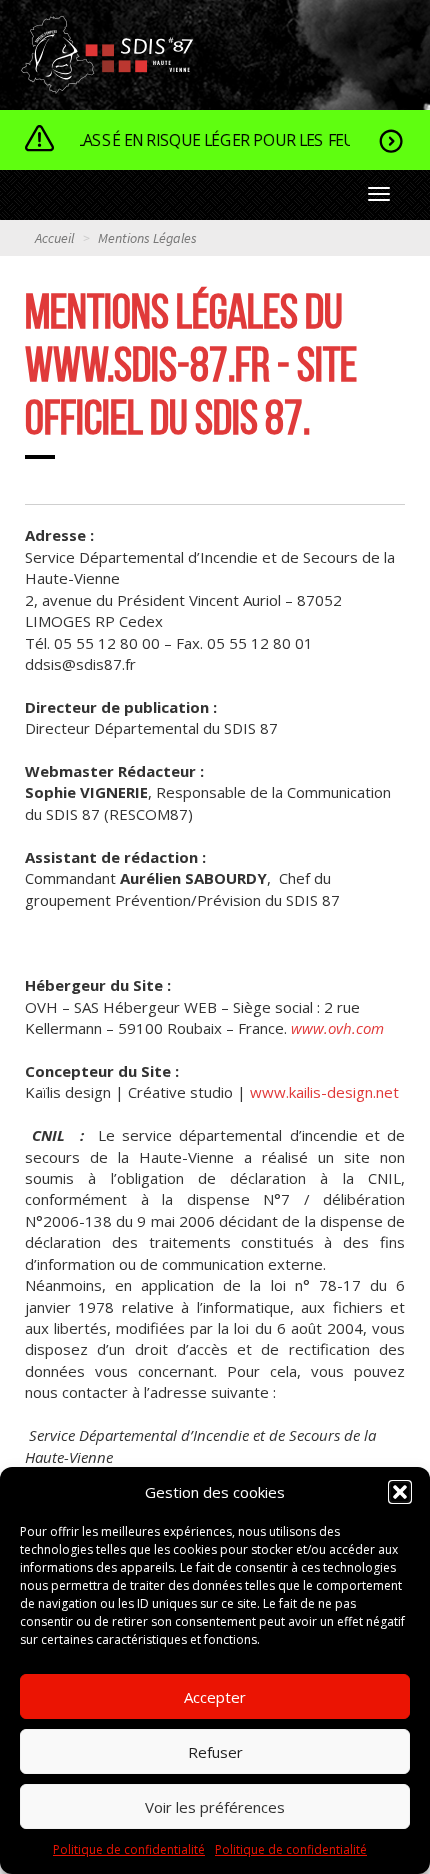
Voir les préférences (215, 1807)
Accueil (54, 238)
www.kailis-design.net (324, 1092)
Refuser (215, 1752)
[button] (400, 1492)
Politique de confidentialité (129, 1849)
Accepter (215, 1697)
